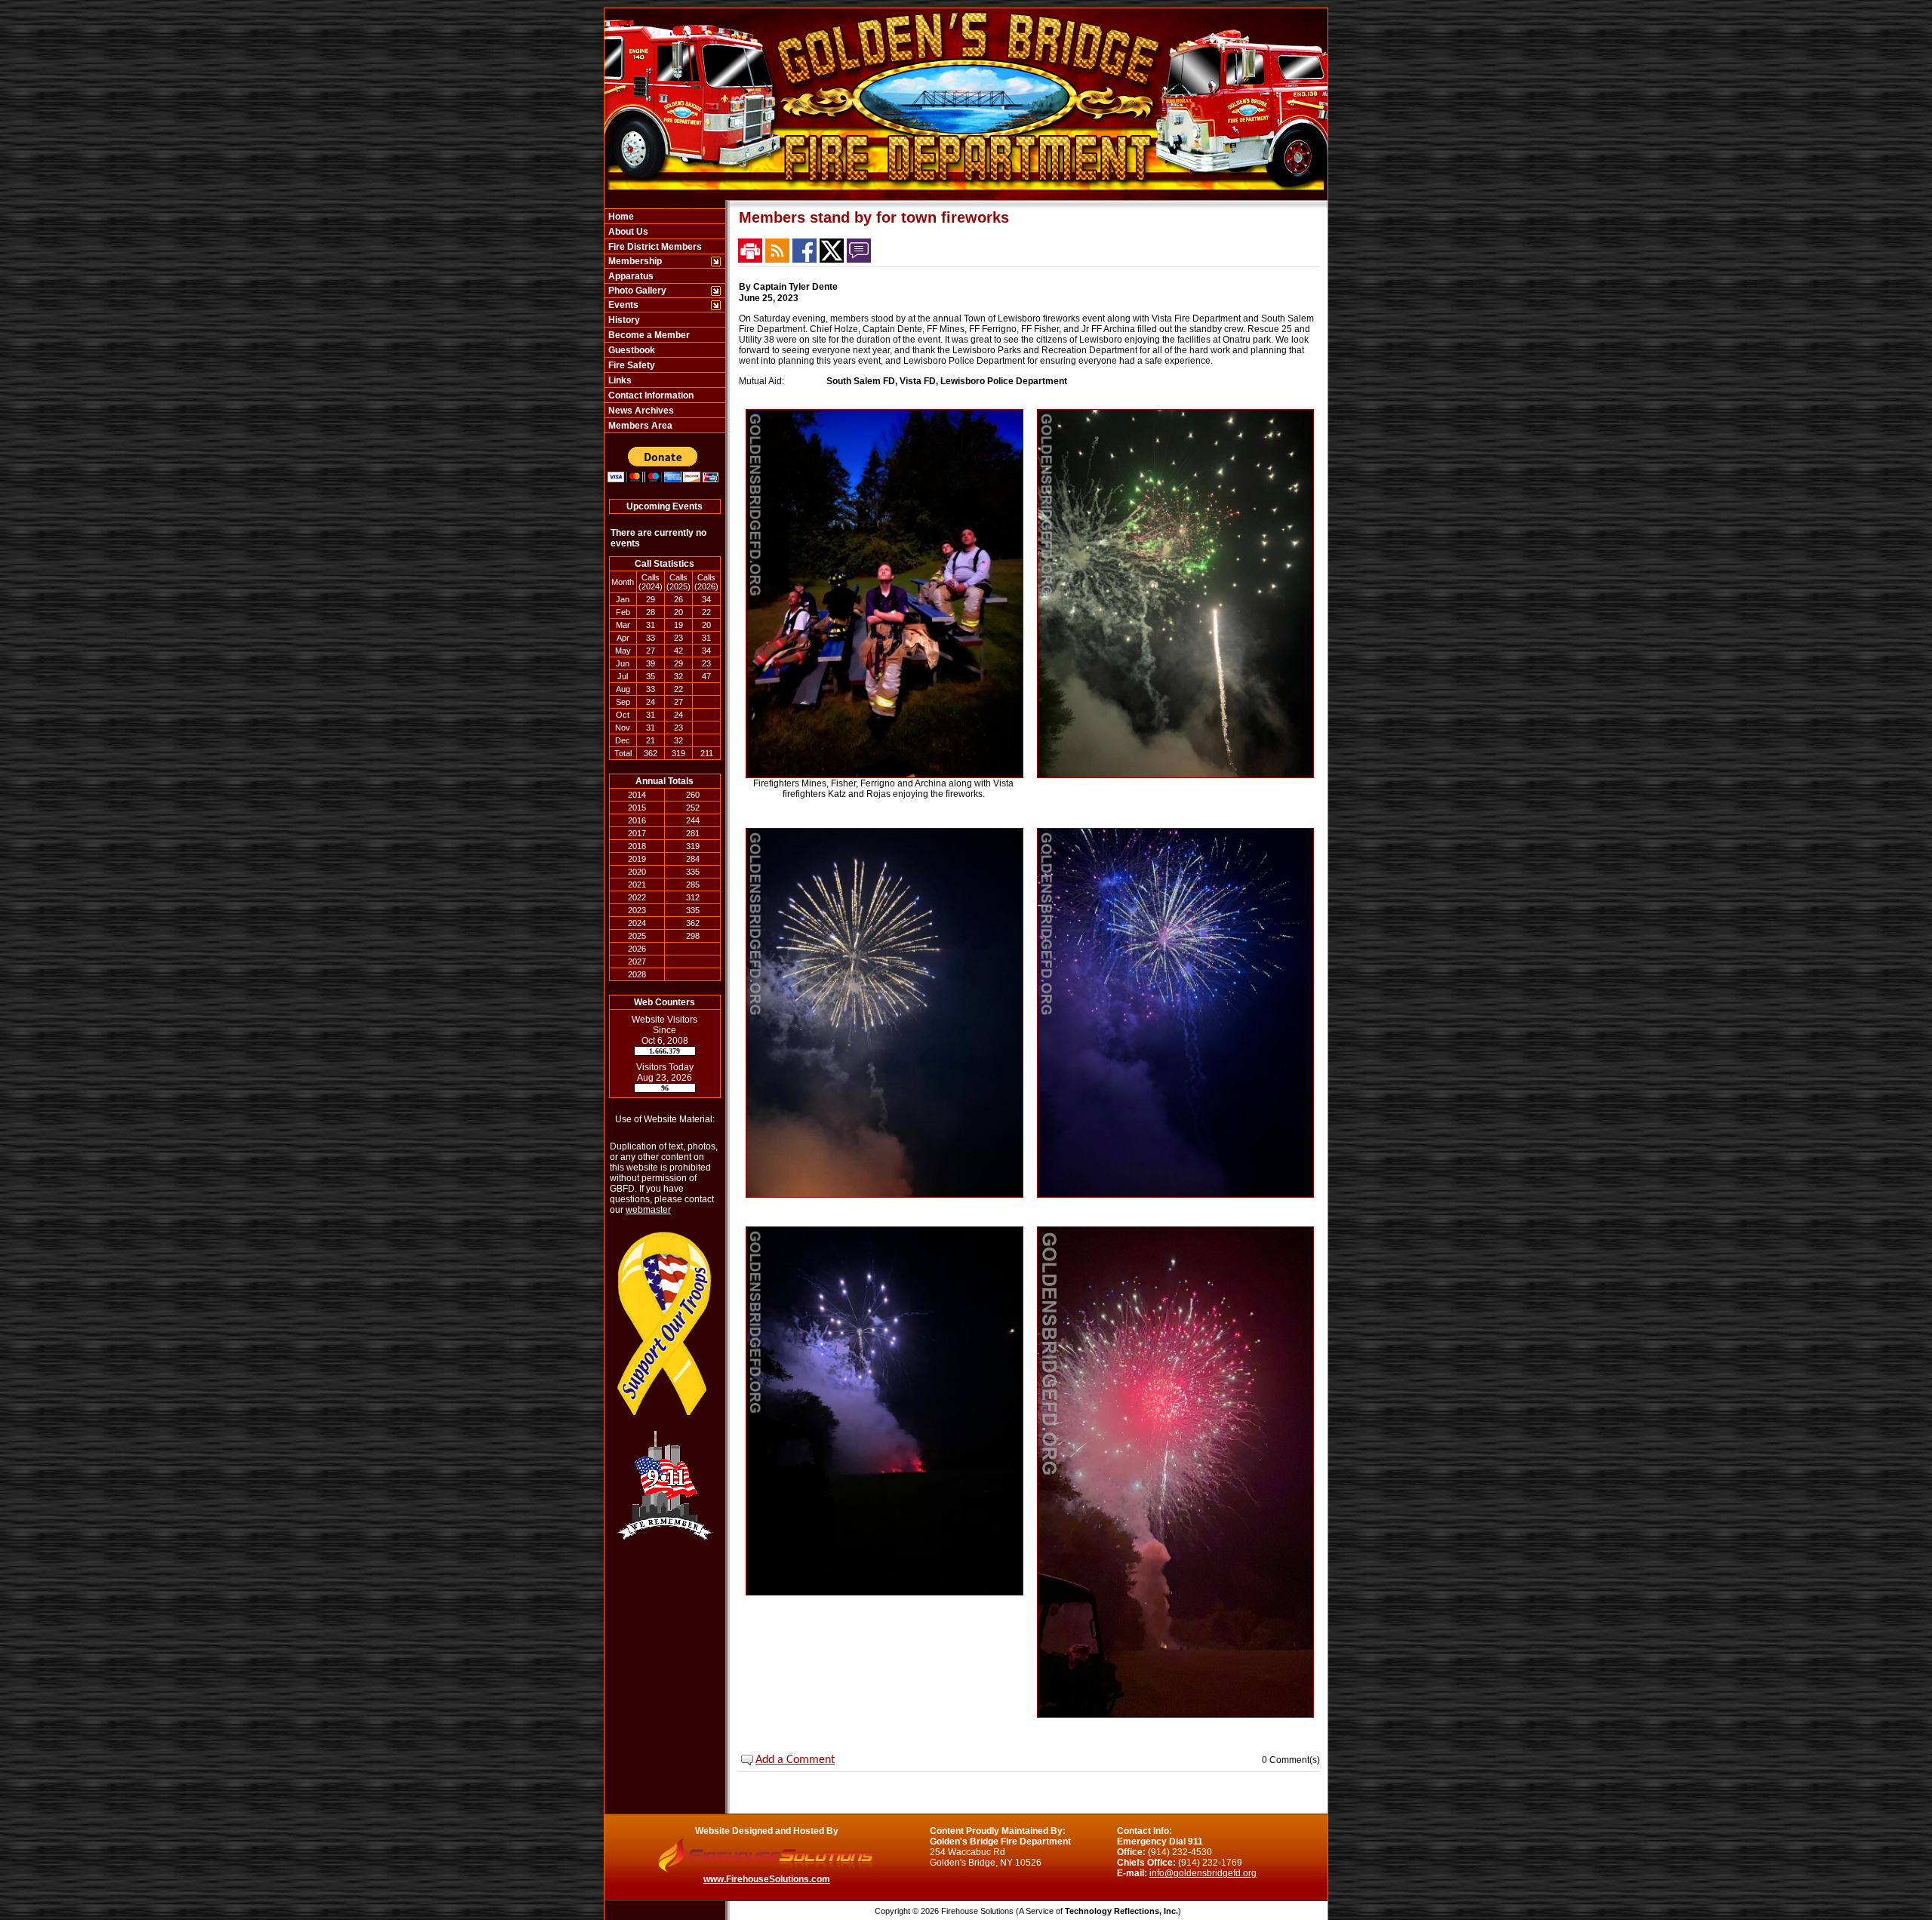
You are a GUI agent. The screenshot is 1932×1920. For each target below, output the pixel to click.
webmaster (648, 1210)
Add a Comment (795, 1760)
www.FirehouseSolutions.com (767, 1879)
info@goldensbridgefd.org (1203, 1873)
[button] (657, 261)
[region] (665, 321)
